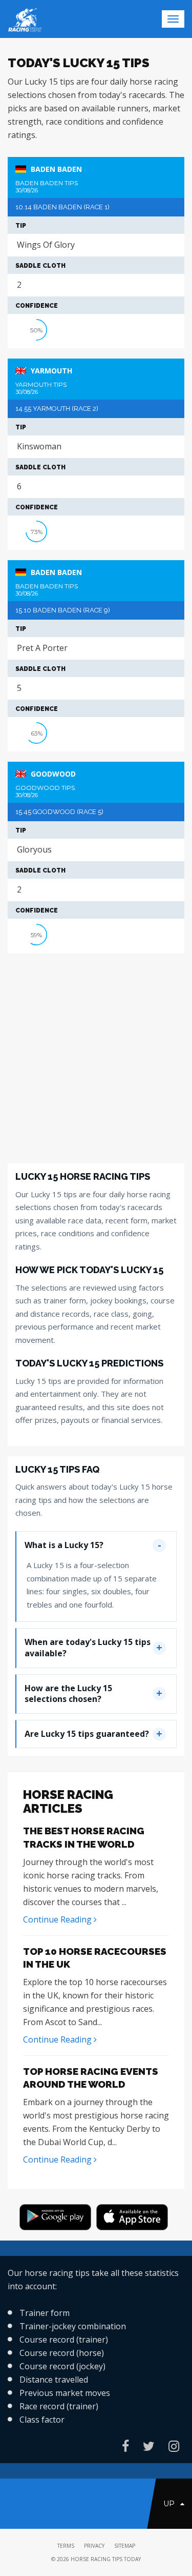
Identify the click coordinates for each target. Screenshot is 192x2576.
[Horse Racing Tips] (58, 2219)
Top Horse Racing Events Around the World (91, 2078)
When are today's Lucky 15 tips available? (88, 1648)
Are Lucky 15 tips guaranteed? (87, 1734)
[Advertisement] (96, 1059)
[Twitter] (149, 2446)
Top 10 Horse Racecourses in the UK (95, 1958)
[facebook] (125, 2446)
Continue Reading (58, 1919)
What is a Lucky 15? (64, 1545)
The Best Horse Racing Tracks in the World (84, 1837)
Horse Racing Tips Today (106, 2559)
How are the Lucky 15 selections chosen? (68, 1694)
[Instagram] (174, 2446)
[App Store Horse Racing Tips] (135, 2219)
